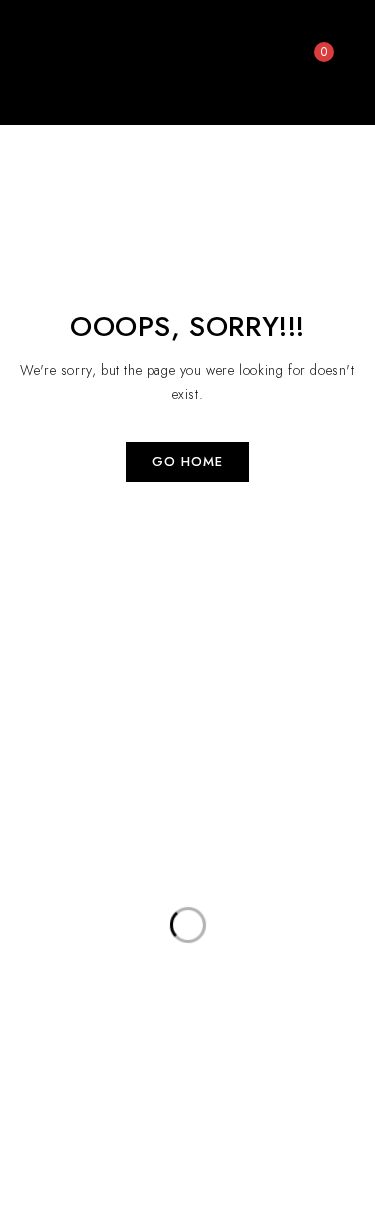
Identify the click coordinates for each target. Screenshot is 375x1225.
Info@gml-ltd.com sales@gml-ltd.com (259, 1099)
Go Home (187, 461)
